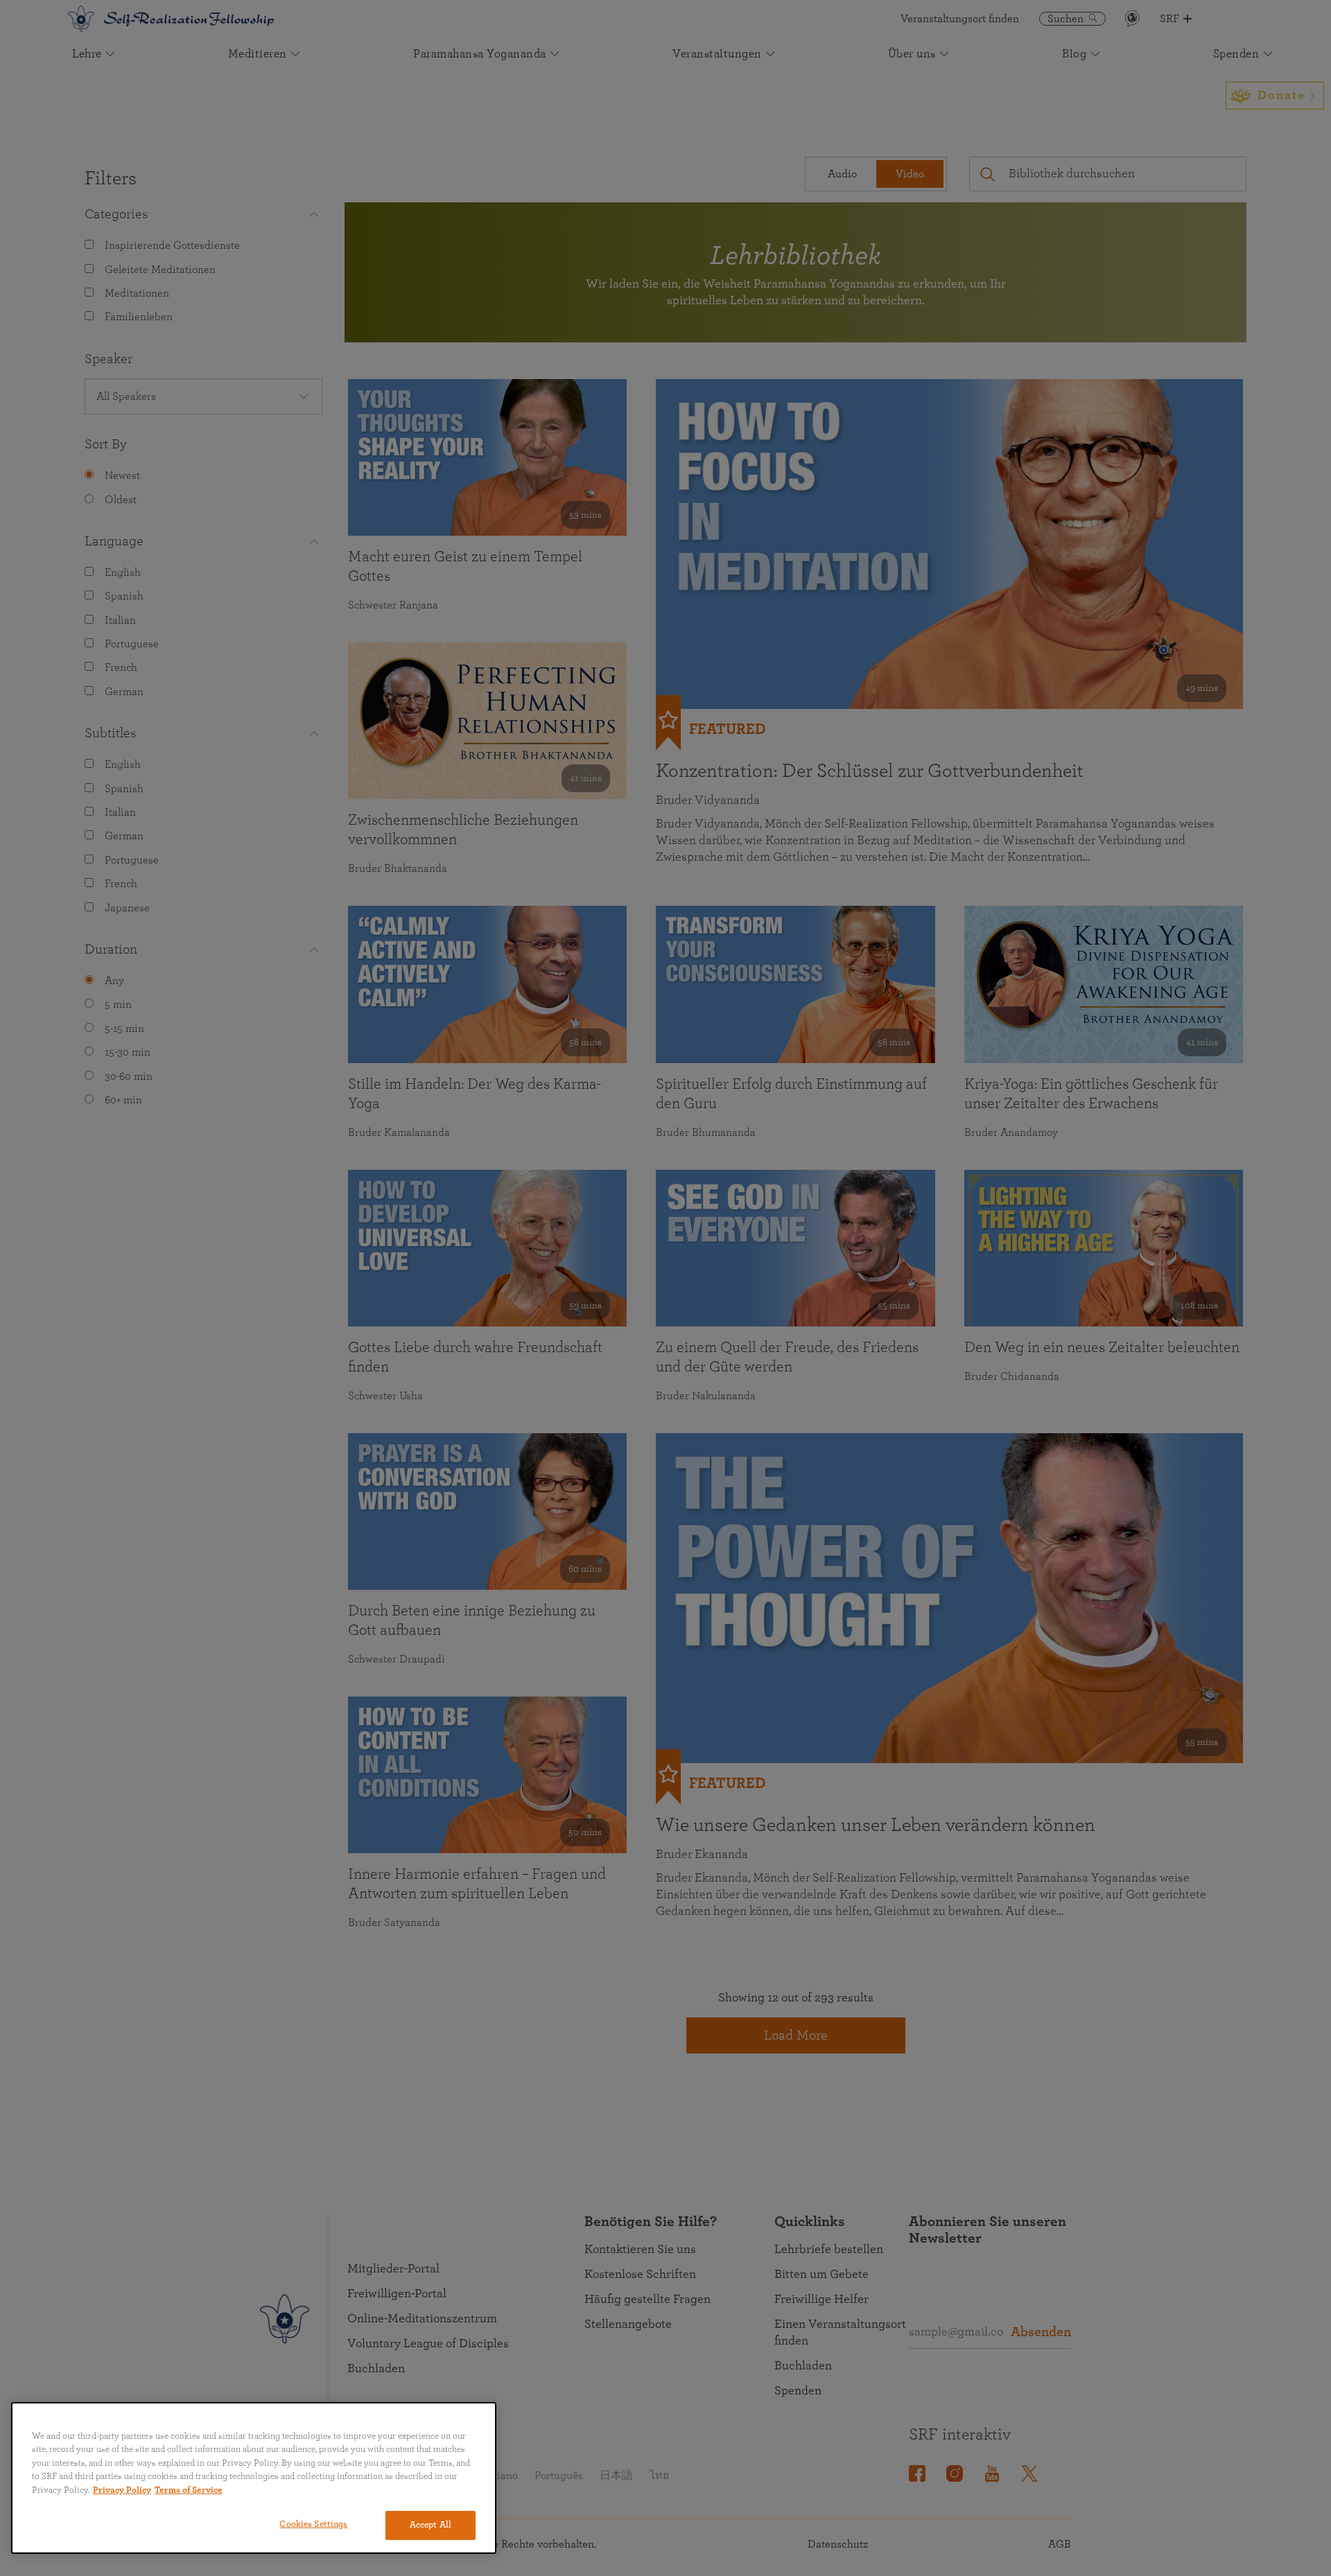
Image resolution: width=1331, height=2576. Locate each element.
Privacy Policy (122, 2490)
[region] (254, 2478)
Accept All (430, 2525)
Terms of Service (189, 2490)
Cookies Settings (313, 2524)
